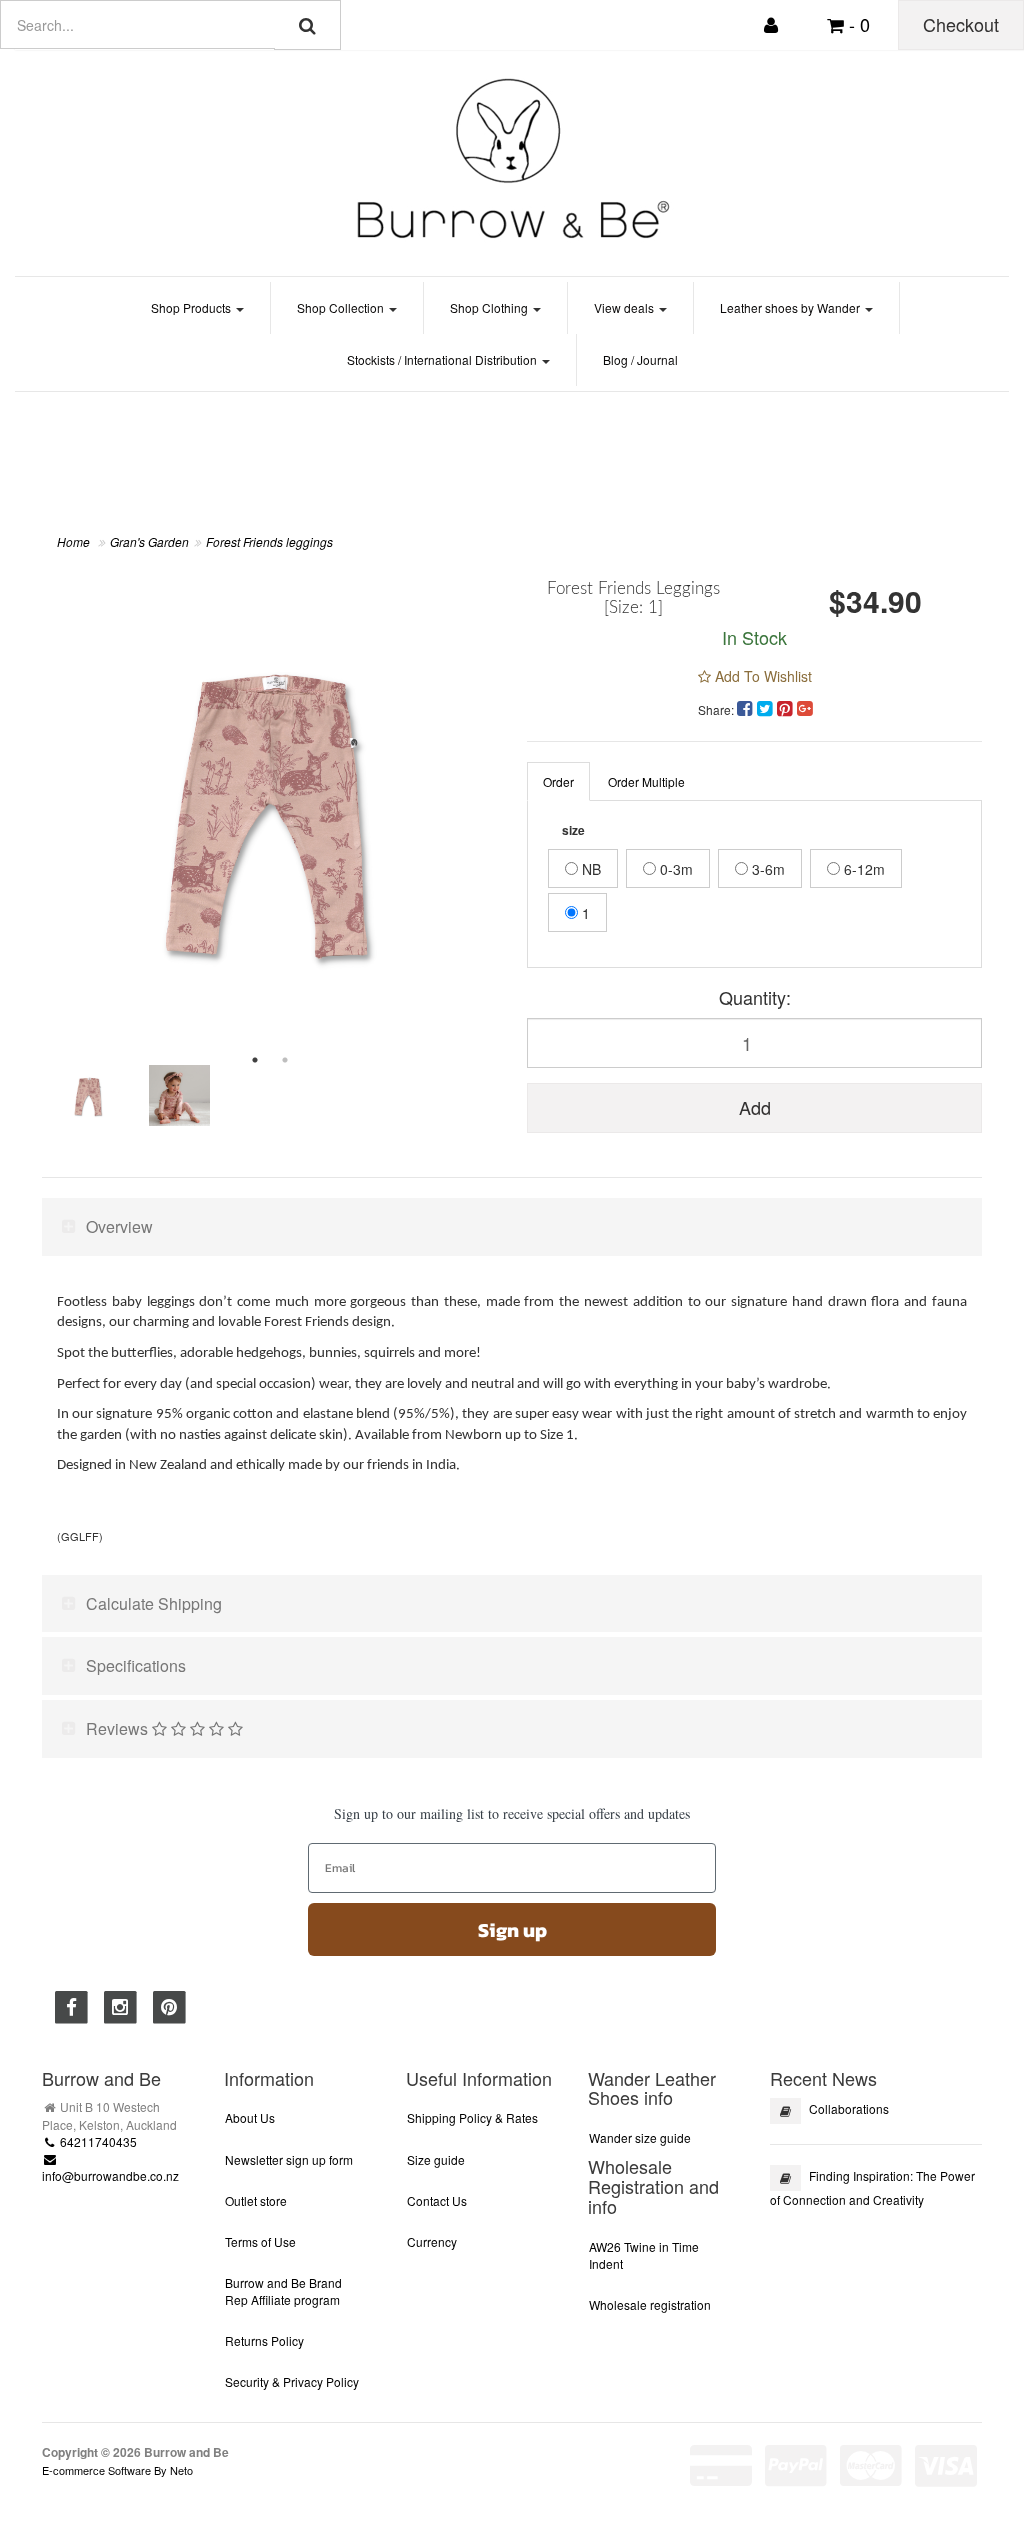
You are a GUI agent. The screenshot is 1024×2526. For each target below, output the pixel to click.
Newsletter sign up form (289, 2159)
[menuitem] (747, 707)
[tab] (512, 1227)
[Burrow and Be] (512, 157)
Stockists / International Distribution (443, 359)
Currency (432, 2241)
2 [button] (285, 1060)
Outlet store (256, 2200)
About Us (250, 2117)
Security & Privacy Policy (292, 2381)
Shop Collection (342, 307)
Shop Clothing (490, 307)
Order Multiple (646, 781)
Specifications (136, 1665)
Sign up (512, 1930)
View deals (625, 307)
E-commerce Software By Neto (117, 2470)
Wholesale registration (650, 2304)
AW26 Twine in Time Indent (644, 2255)
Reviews (119, 1728)
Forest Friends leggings (269, 541)
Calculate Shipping (154, 1603)
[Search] (307, 25)
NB (589, 869)
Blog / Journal (640, 359)
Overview (119, 1226)
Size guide (436, 2159)
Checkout (961, 24)
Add (755, 1107)
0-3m (674, 869)
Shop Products (192, 307)
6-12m (862, 869)
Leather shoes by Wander (791, 307)
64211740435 (97, 2141)
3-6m (766, 869)
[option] (269, 807)
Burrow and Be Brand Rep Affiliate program (283, 2291)
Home (73, 541)
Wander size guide (640, 2137)
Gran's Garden (149, 541)
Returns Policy (264, 2340)
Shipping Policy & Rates (472, 2117)
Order (558, 781)
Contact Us (437, 2200)
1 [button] (255, 1060)
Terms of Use (260, 2241)
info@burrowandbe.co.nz (110, 2175)
